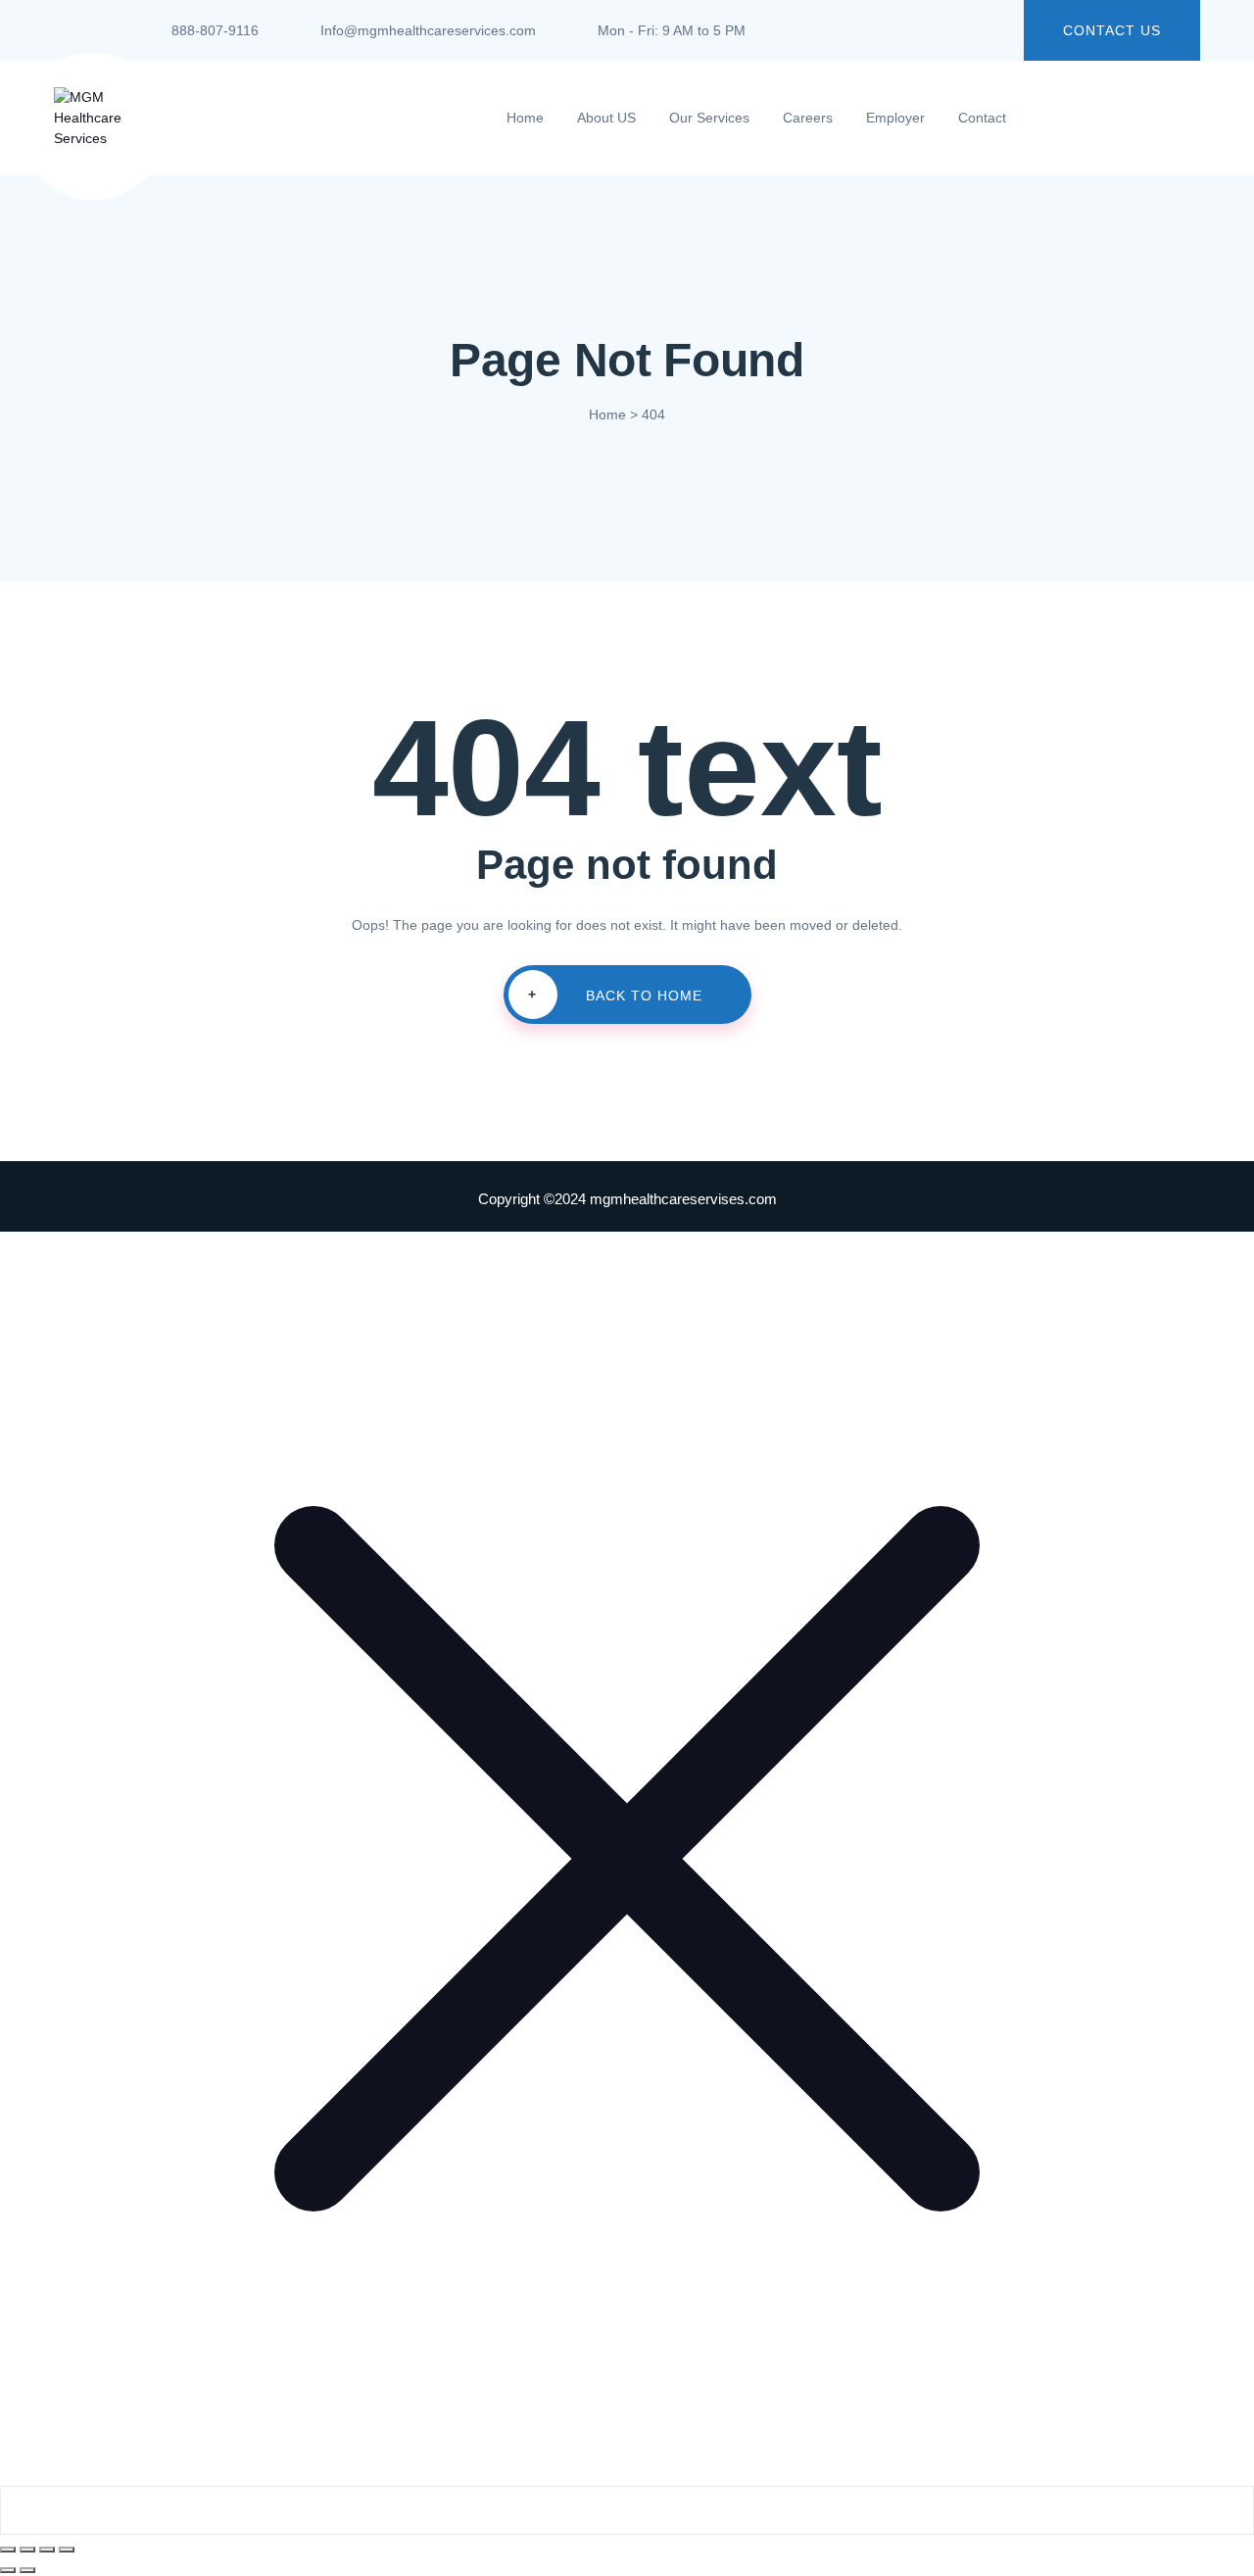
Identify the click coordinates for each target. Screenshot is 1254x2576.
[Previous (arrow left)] (8, 2570)
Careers (808, 118)
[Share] (47, 2550)
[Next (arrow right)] (27, 2570)
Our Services (709, 118)
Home (525, 118)
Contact (982, 118)
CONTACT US (1112, 30)
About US (606, 118)
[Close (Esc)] (67, 2550)
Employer (895, 118)
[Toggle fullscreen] (27, 2550)
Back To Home (615, 995)
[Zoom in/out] (8, 2550)
